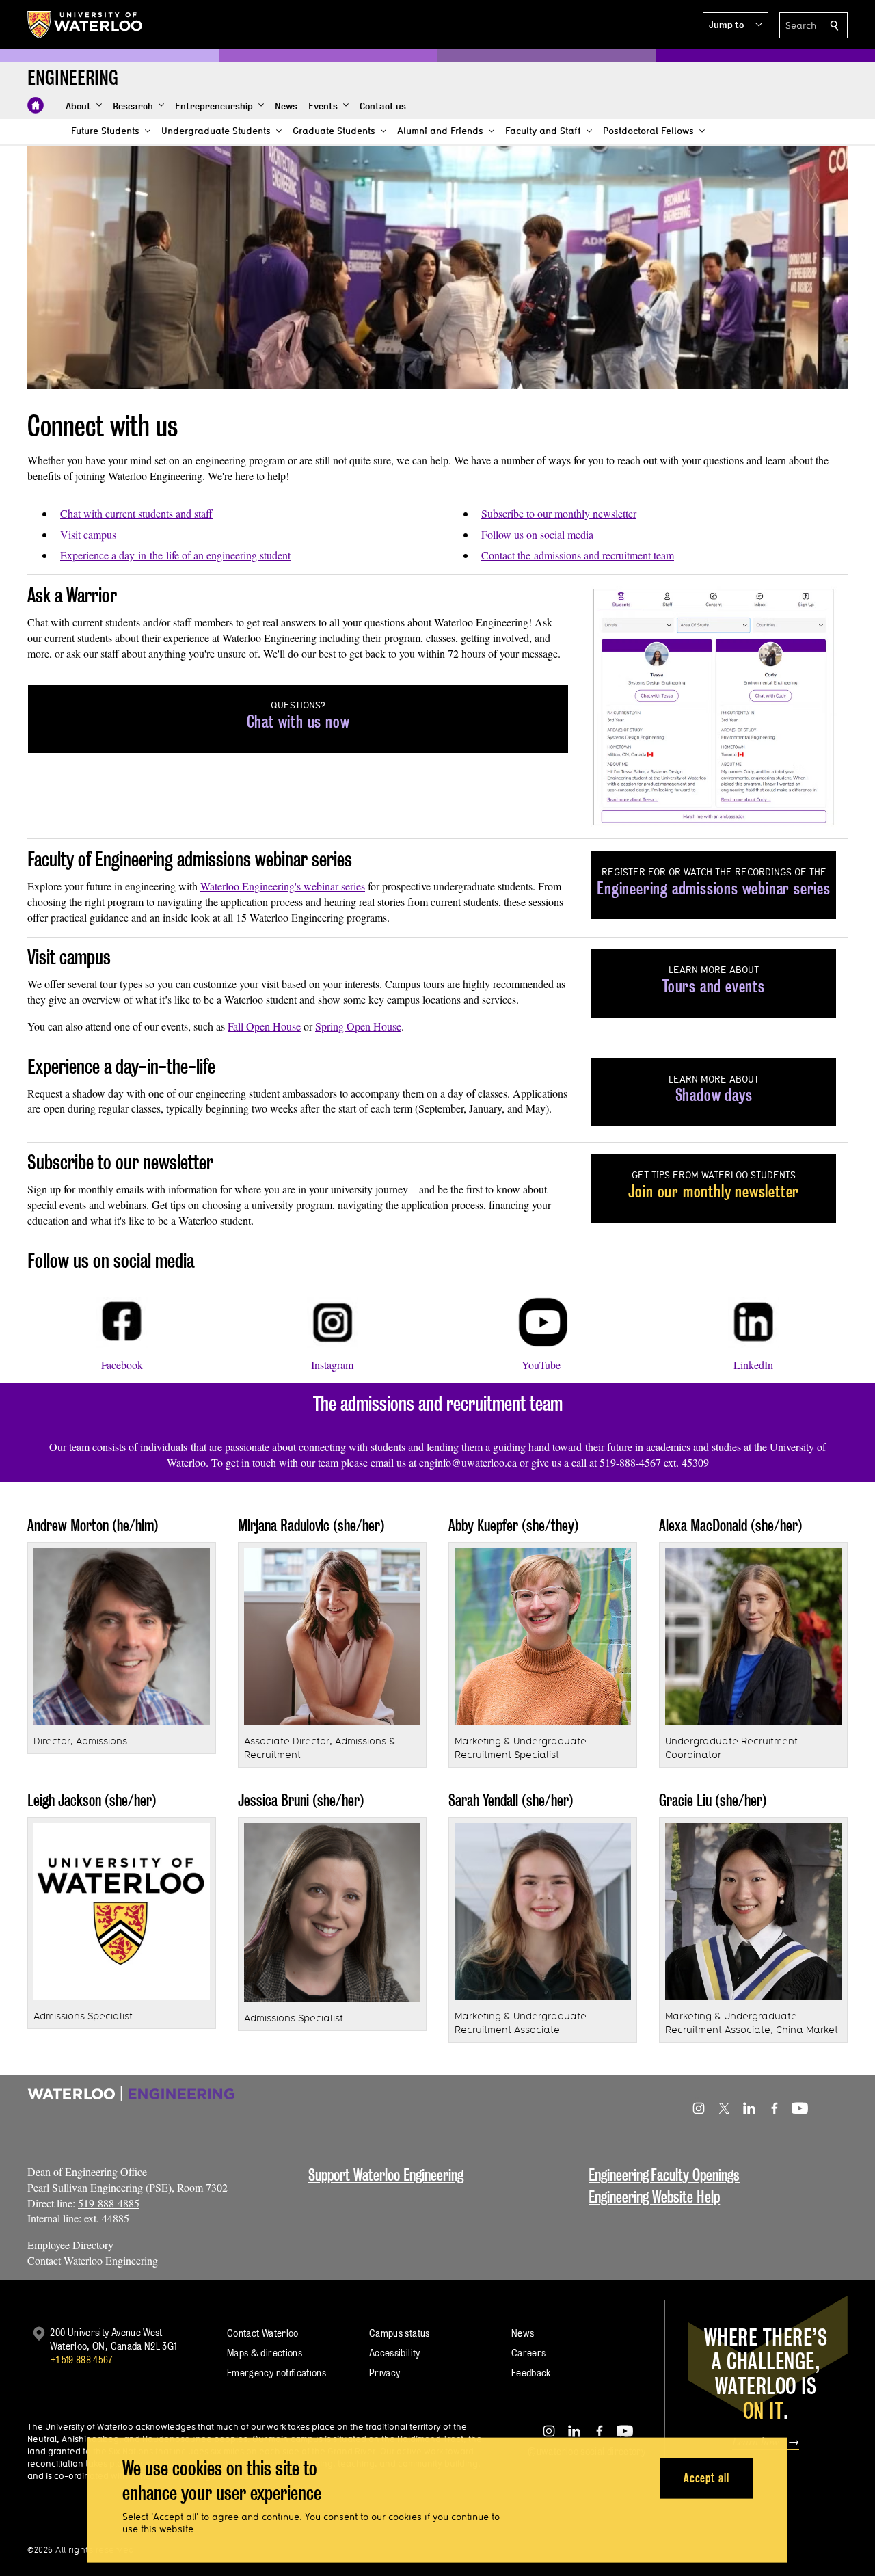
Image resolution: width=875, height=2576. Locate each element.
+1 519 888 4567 (81, 2360)
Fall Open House (264, 1026)
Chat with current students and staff (136, 513)
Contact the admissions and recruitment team (578, 555)
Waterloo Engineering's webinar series (283, 886)
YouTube (541, 1365)
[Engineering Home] (36, 105)
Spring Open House (358, 1026)
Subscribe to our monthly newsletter (559, 513)
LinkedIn (753, 1365)
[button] (736, 25)
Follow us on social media (537, 534)
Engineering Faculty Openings (664, 2175)
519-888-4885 (109, 2203)
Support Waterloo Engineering (386, 2175)
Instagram (332, 1365)
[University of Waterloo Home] (85, 25)
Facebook (122, 1365)
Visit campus (88, 534)
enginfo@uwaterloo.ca (468, 1462)
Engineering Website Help (654, 2197)
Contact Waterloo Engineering (93, 2260)
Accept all (706, 2478)
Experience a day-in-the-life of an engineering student (175, 555)
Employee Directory (70, 2245)
